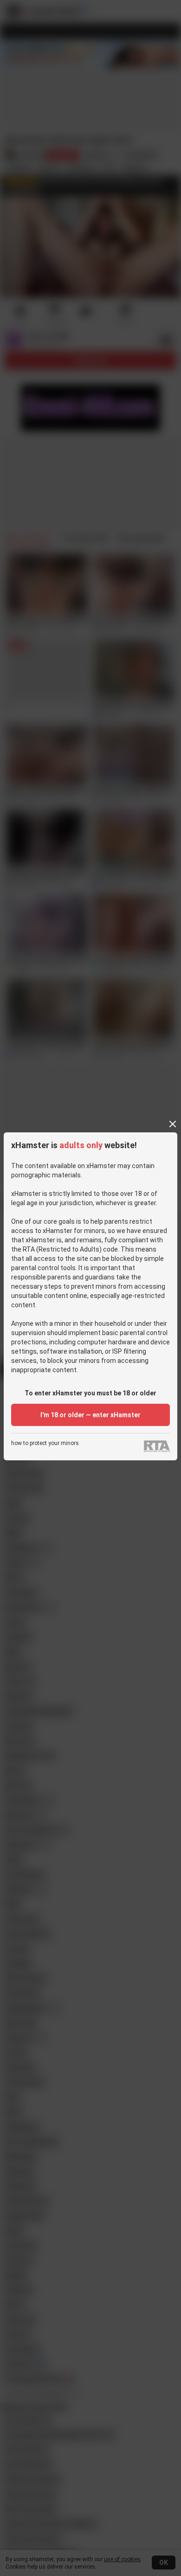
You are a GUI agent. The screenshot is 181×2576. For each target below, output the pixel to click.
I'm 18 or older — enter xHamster (90, 1415)
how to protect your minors (45, 1443)
